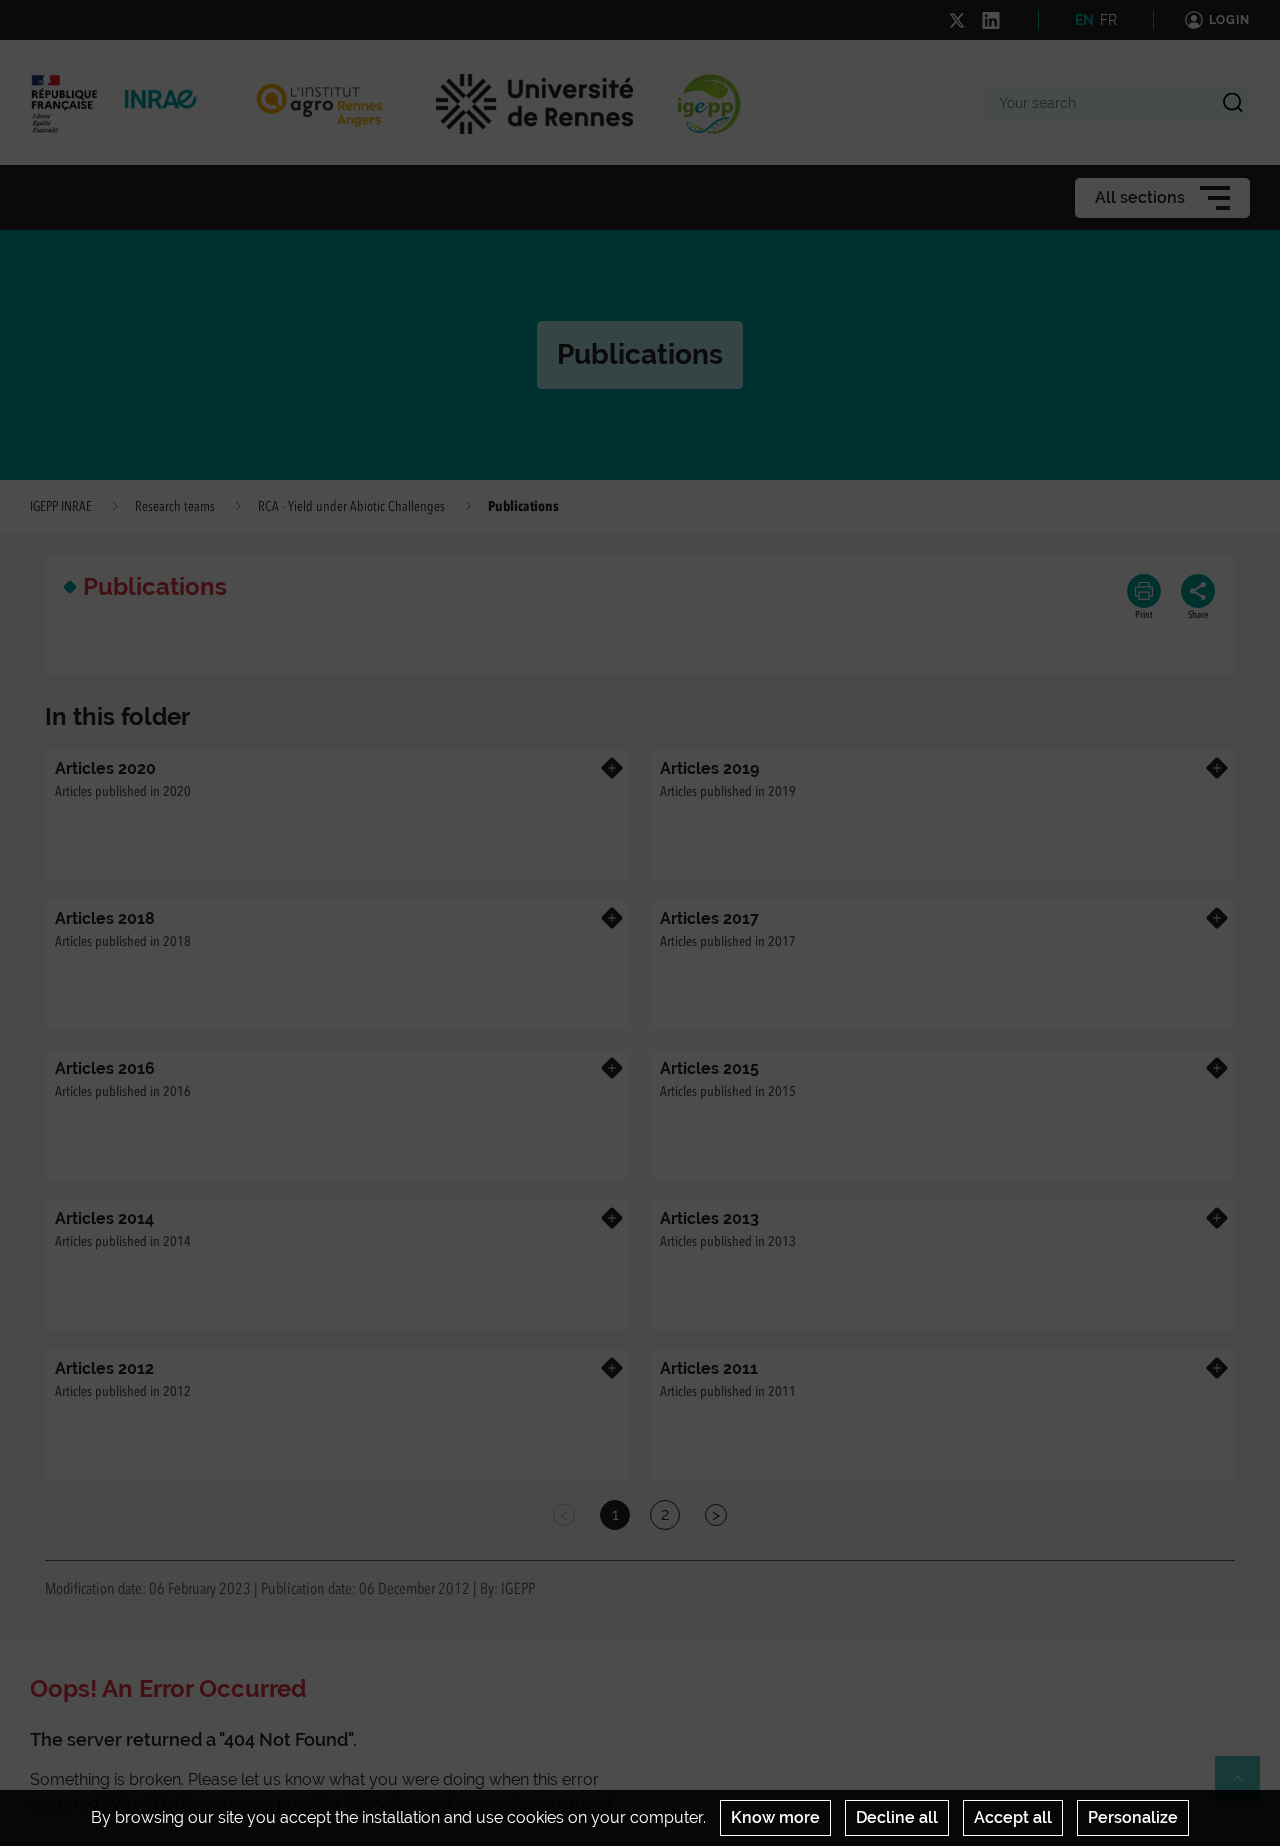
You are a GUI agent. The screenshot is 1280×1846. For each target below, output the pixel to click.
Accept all (1013, 1817)
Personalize (1133, 1817)
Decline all (897, 1817)
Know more (775, 1817)
